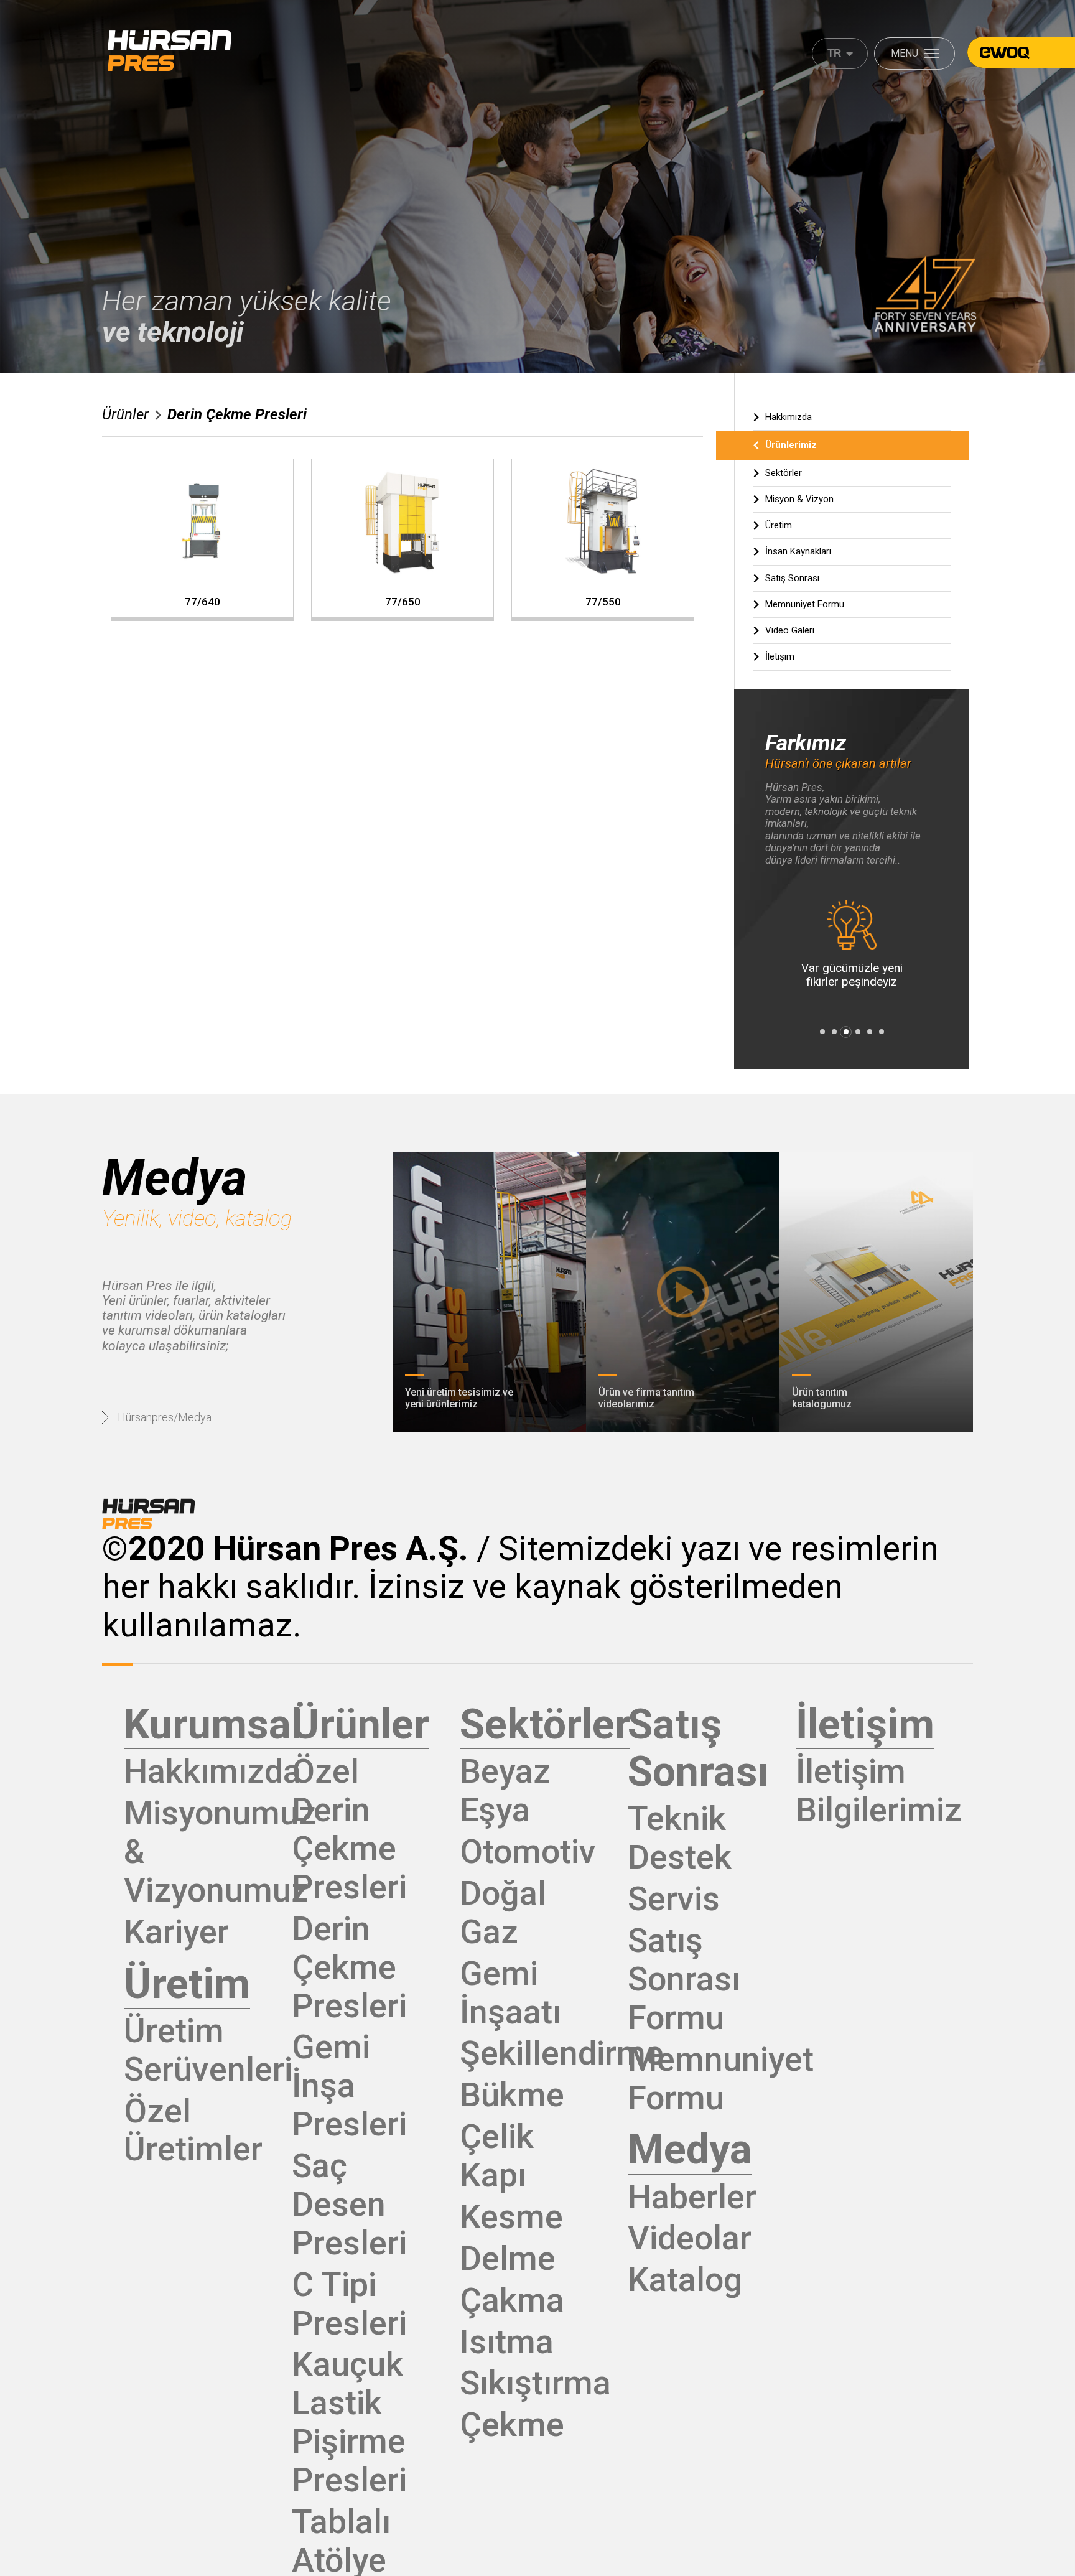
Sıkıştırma (535, 2383)
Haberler (692, 2197)
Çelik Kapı (497, 2156)
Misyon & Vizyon (799, 499)
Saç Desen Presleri (349, 2204)
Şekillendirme (562, 2053)
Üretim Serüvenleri (208, 2050)
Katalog (685, 2280)
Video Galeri (790, 630)
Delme (508, 2258)
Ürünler (125, 415)
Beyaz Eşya (505, 1790)
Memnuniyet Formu (805, 604)
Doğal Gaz (503, 1912)
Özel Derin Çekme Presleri (349, 1829)
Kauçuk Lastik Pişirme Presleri (349, 2422)
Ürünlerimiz (791, 445)
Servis (674, 1899)
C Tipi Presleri (349, 2304)
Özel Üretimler (193, 2130)
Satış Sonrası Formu (684, 1979)
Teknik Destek (680, 1838)
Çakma (512, 2300)
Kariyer (176, 1932)
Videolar (690, 2238)
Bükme (512, 2095)
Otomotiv (528, 1851)
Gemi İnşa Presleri (349, 2085)
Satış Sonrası (792, 578)
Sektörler (784, 473)
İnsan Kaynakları (798, 551)
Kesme (511, 2217)
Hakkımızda (789, 417)
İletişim (780, 656)
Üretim (779, 525)
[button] (822, 1032)
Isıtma (507, 2342)
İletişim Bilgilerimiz (879, 1790)
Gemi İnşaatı (510, 1993)
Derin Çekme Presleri (237, 414)
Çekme (512, 2424)
